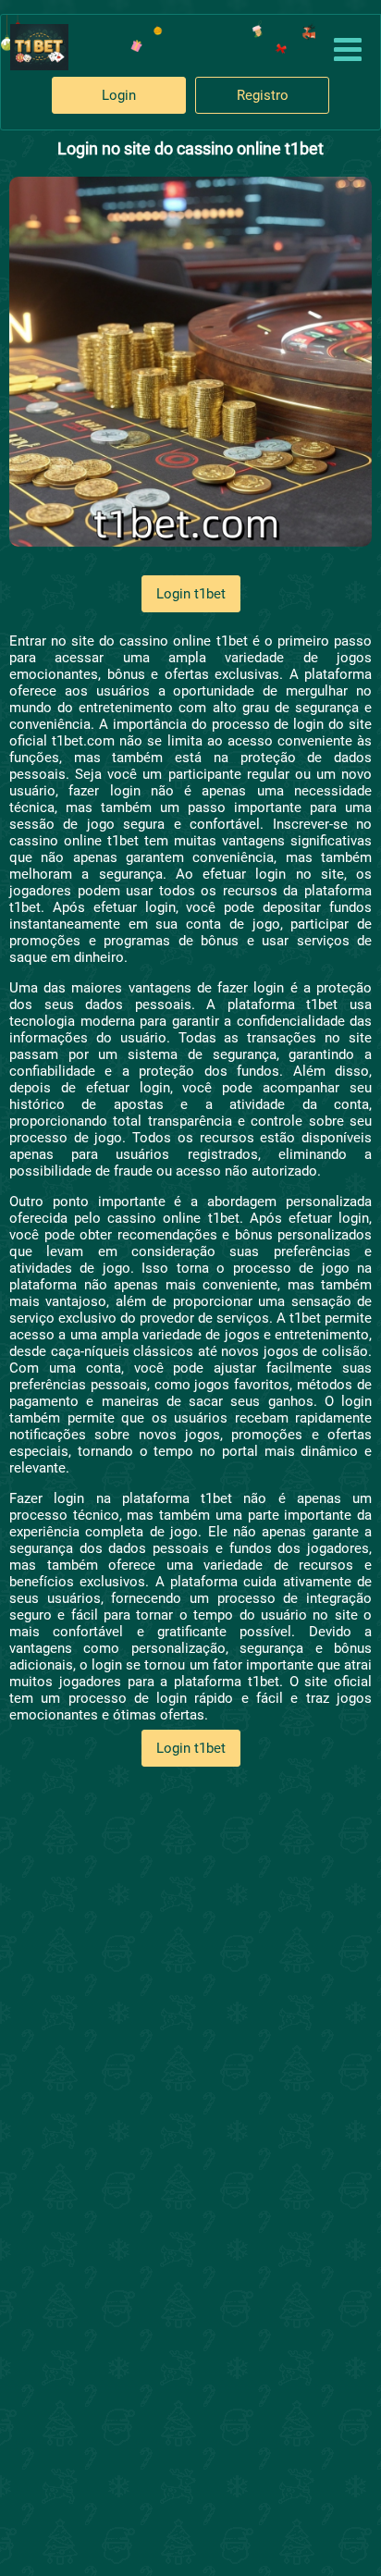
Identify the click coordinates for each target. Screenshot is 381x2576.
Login (119, 95)
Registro (263, 95)
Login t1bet (191, 594)
